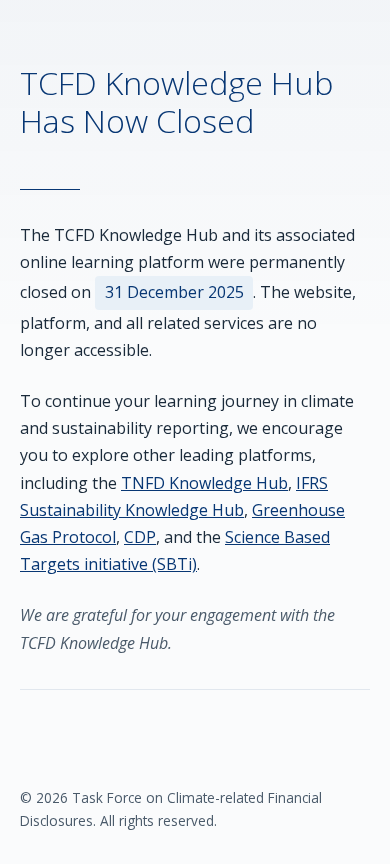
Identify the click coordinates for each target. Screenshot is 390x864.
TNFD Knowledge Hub (204, 483)
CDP (140, 537)
